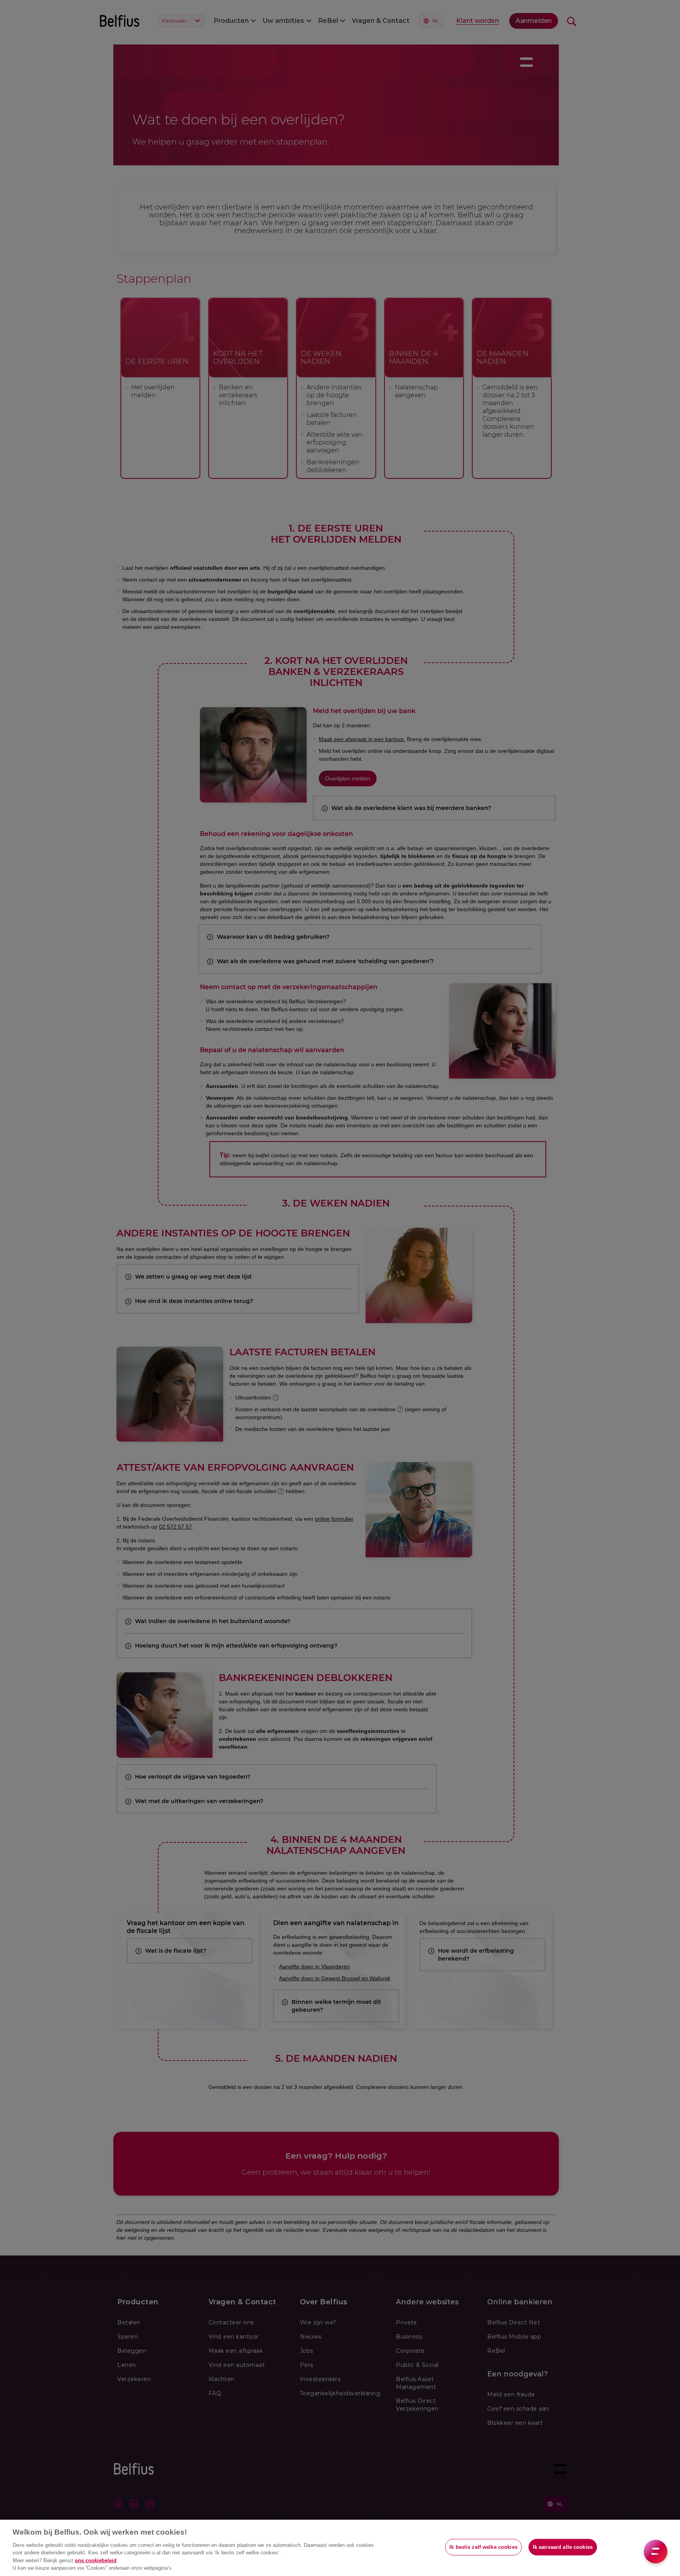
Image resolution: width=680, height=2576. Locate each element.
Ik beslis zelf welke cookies (483, 2547)
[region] (340, 2548)
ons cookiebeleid (96, 2560)
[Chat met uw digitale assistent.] (656, 2552)
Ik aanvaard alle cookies (563, 2547)
